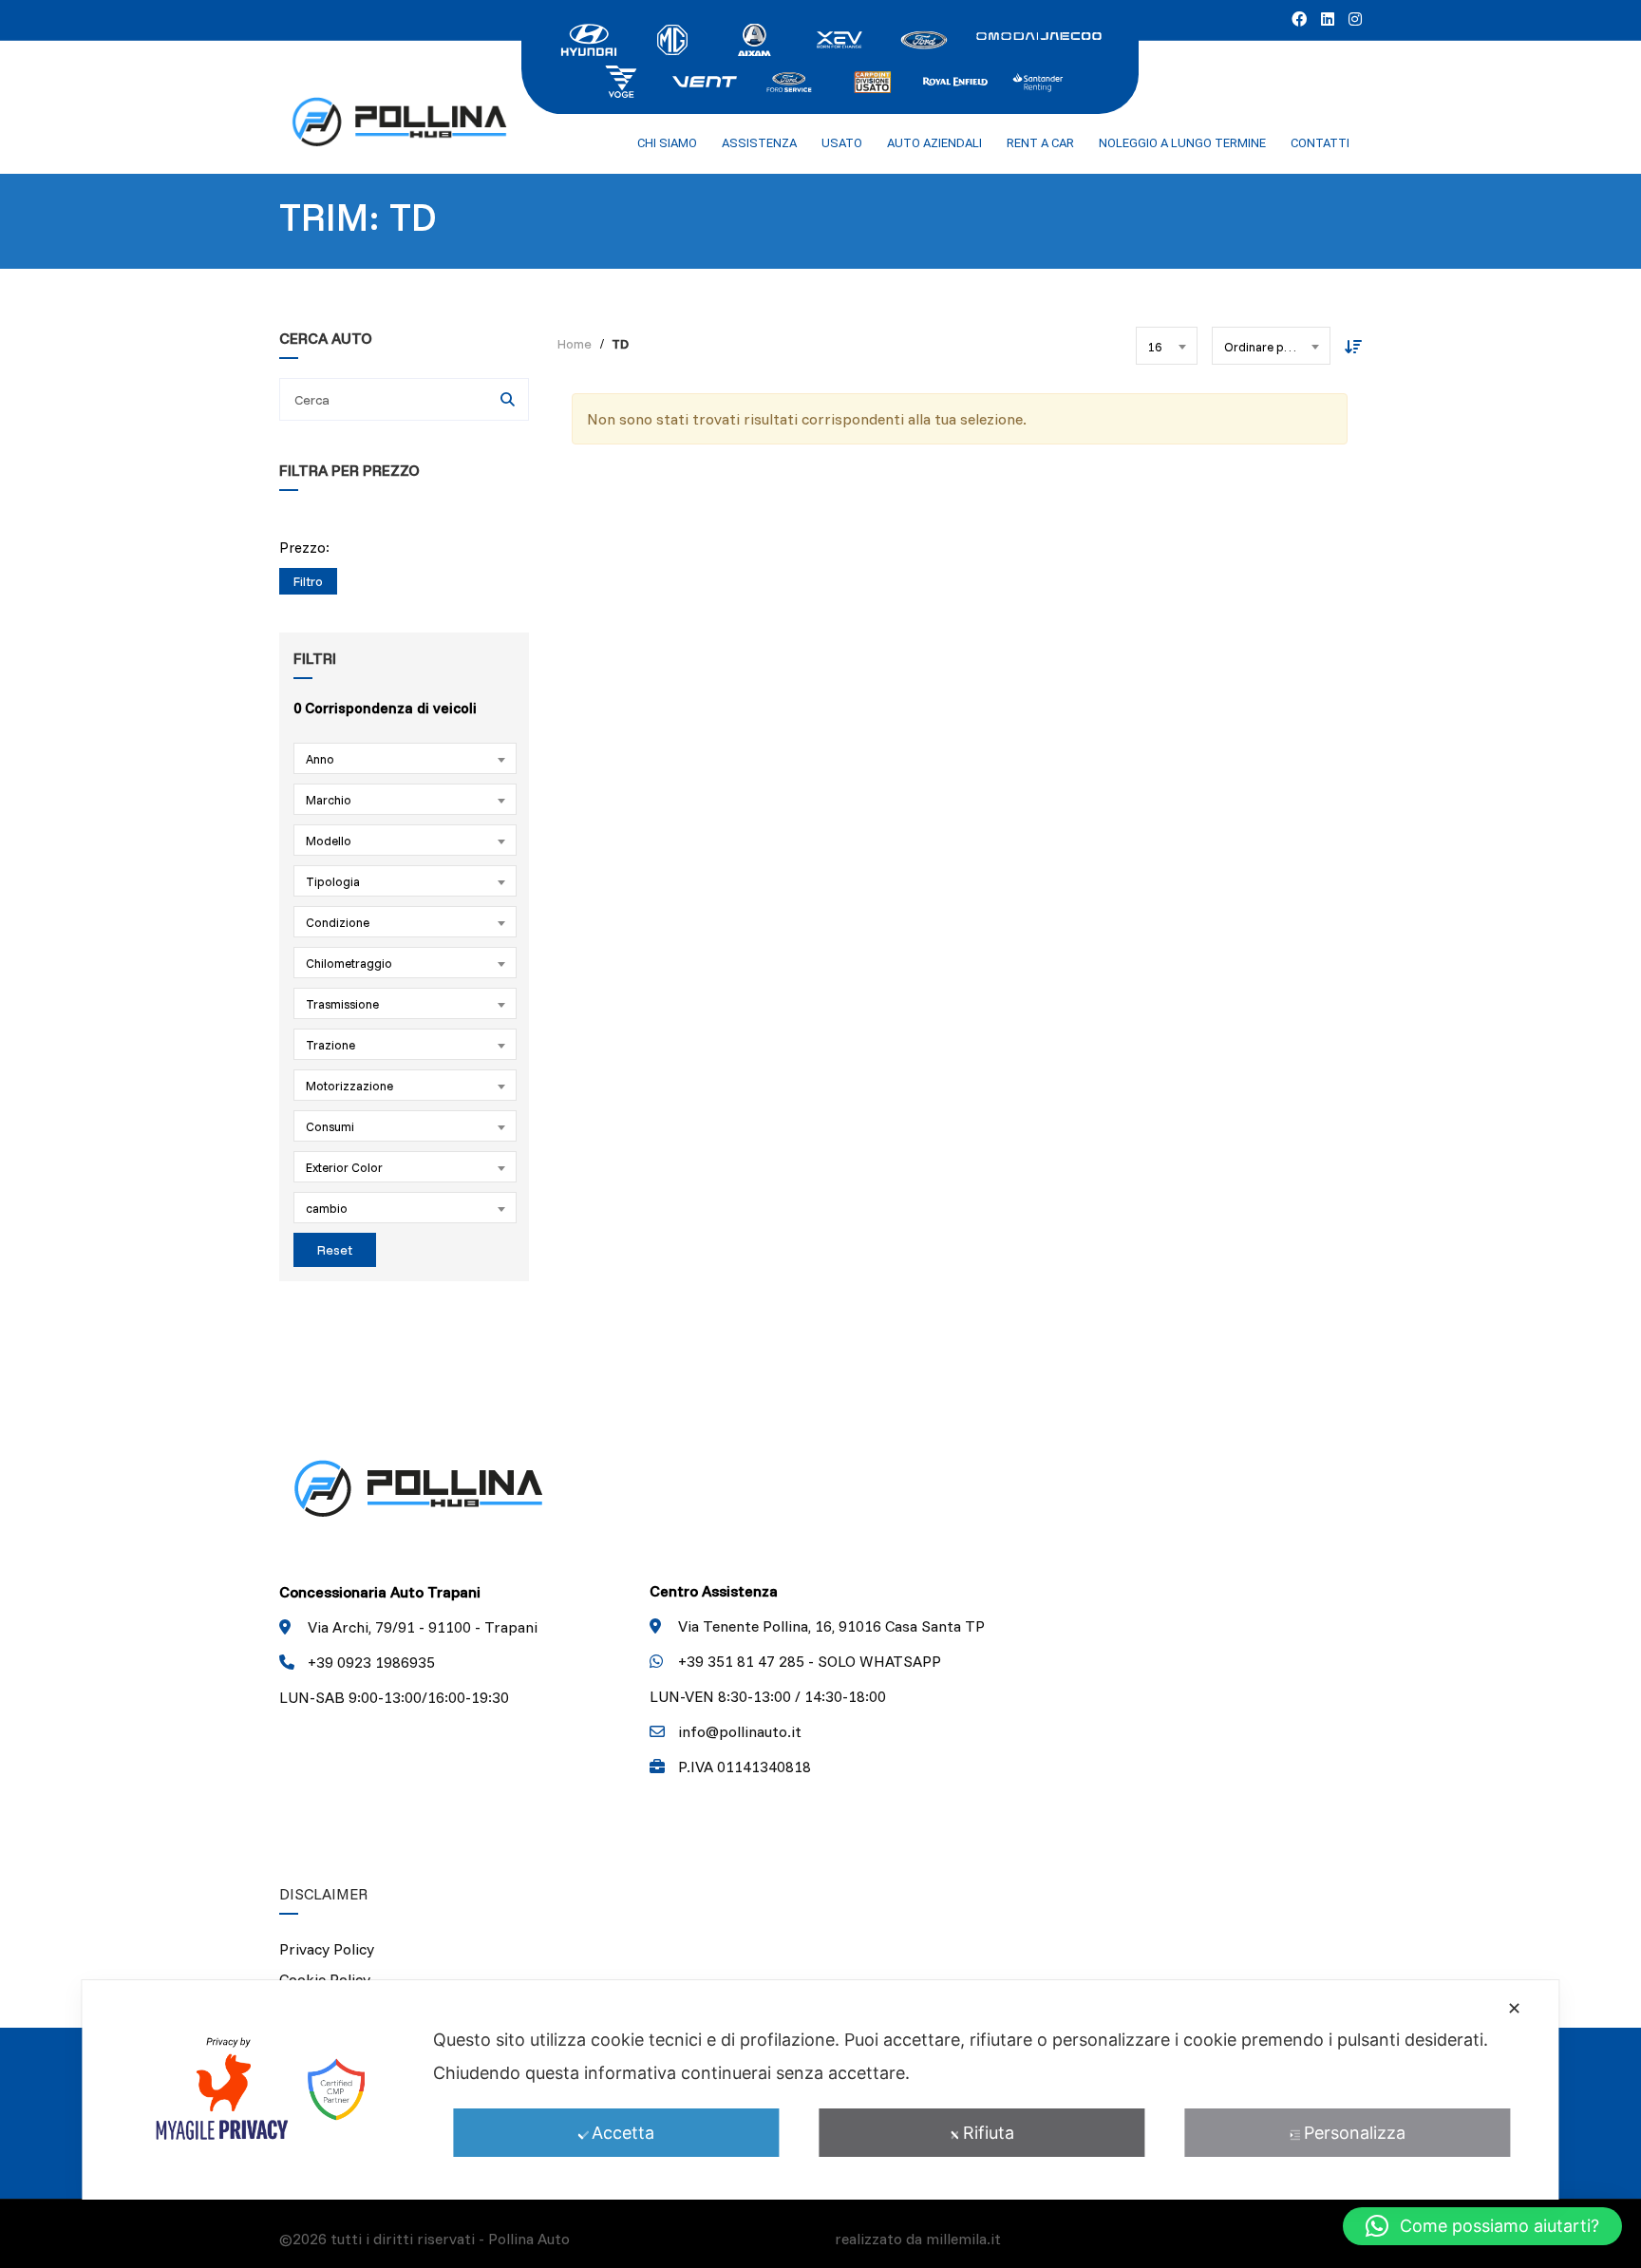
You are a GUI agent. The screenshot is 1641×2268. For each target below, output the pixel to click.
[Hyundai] (589, 38)
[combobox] (405, 758)
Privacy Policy (327, 1949)
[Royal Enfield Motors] (955, 80)
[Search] (508, 399)
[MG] (672, 38)
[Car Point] (872, 80)
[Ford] (923, 38)
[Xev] (839, 38)
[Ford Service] (788, 80)
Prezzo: (304, 548)
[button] (1482, 2226)
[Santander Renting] (1039, 80)
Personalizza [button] (1355, 2133)
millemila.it (963, 2239)
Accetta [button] (623, 2133)
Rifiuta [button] (989, 2133)
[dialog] (820, 2090)
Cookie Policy (325, 1979)
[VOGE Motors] (621, 80)
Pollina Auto (529, 2239)
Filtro (308, 581)
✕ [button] (1514, 2008)
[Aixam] (756, 38)
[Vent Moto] (705, 80)
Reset (335, 1250)
